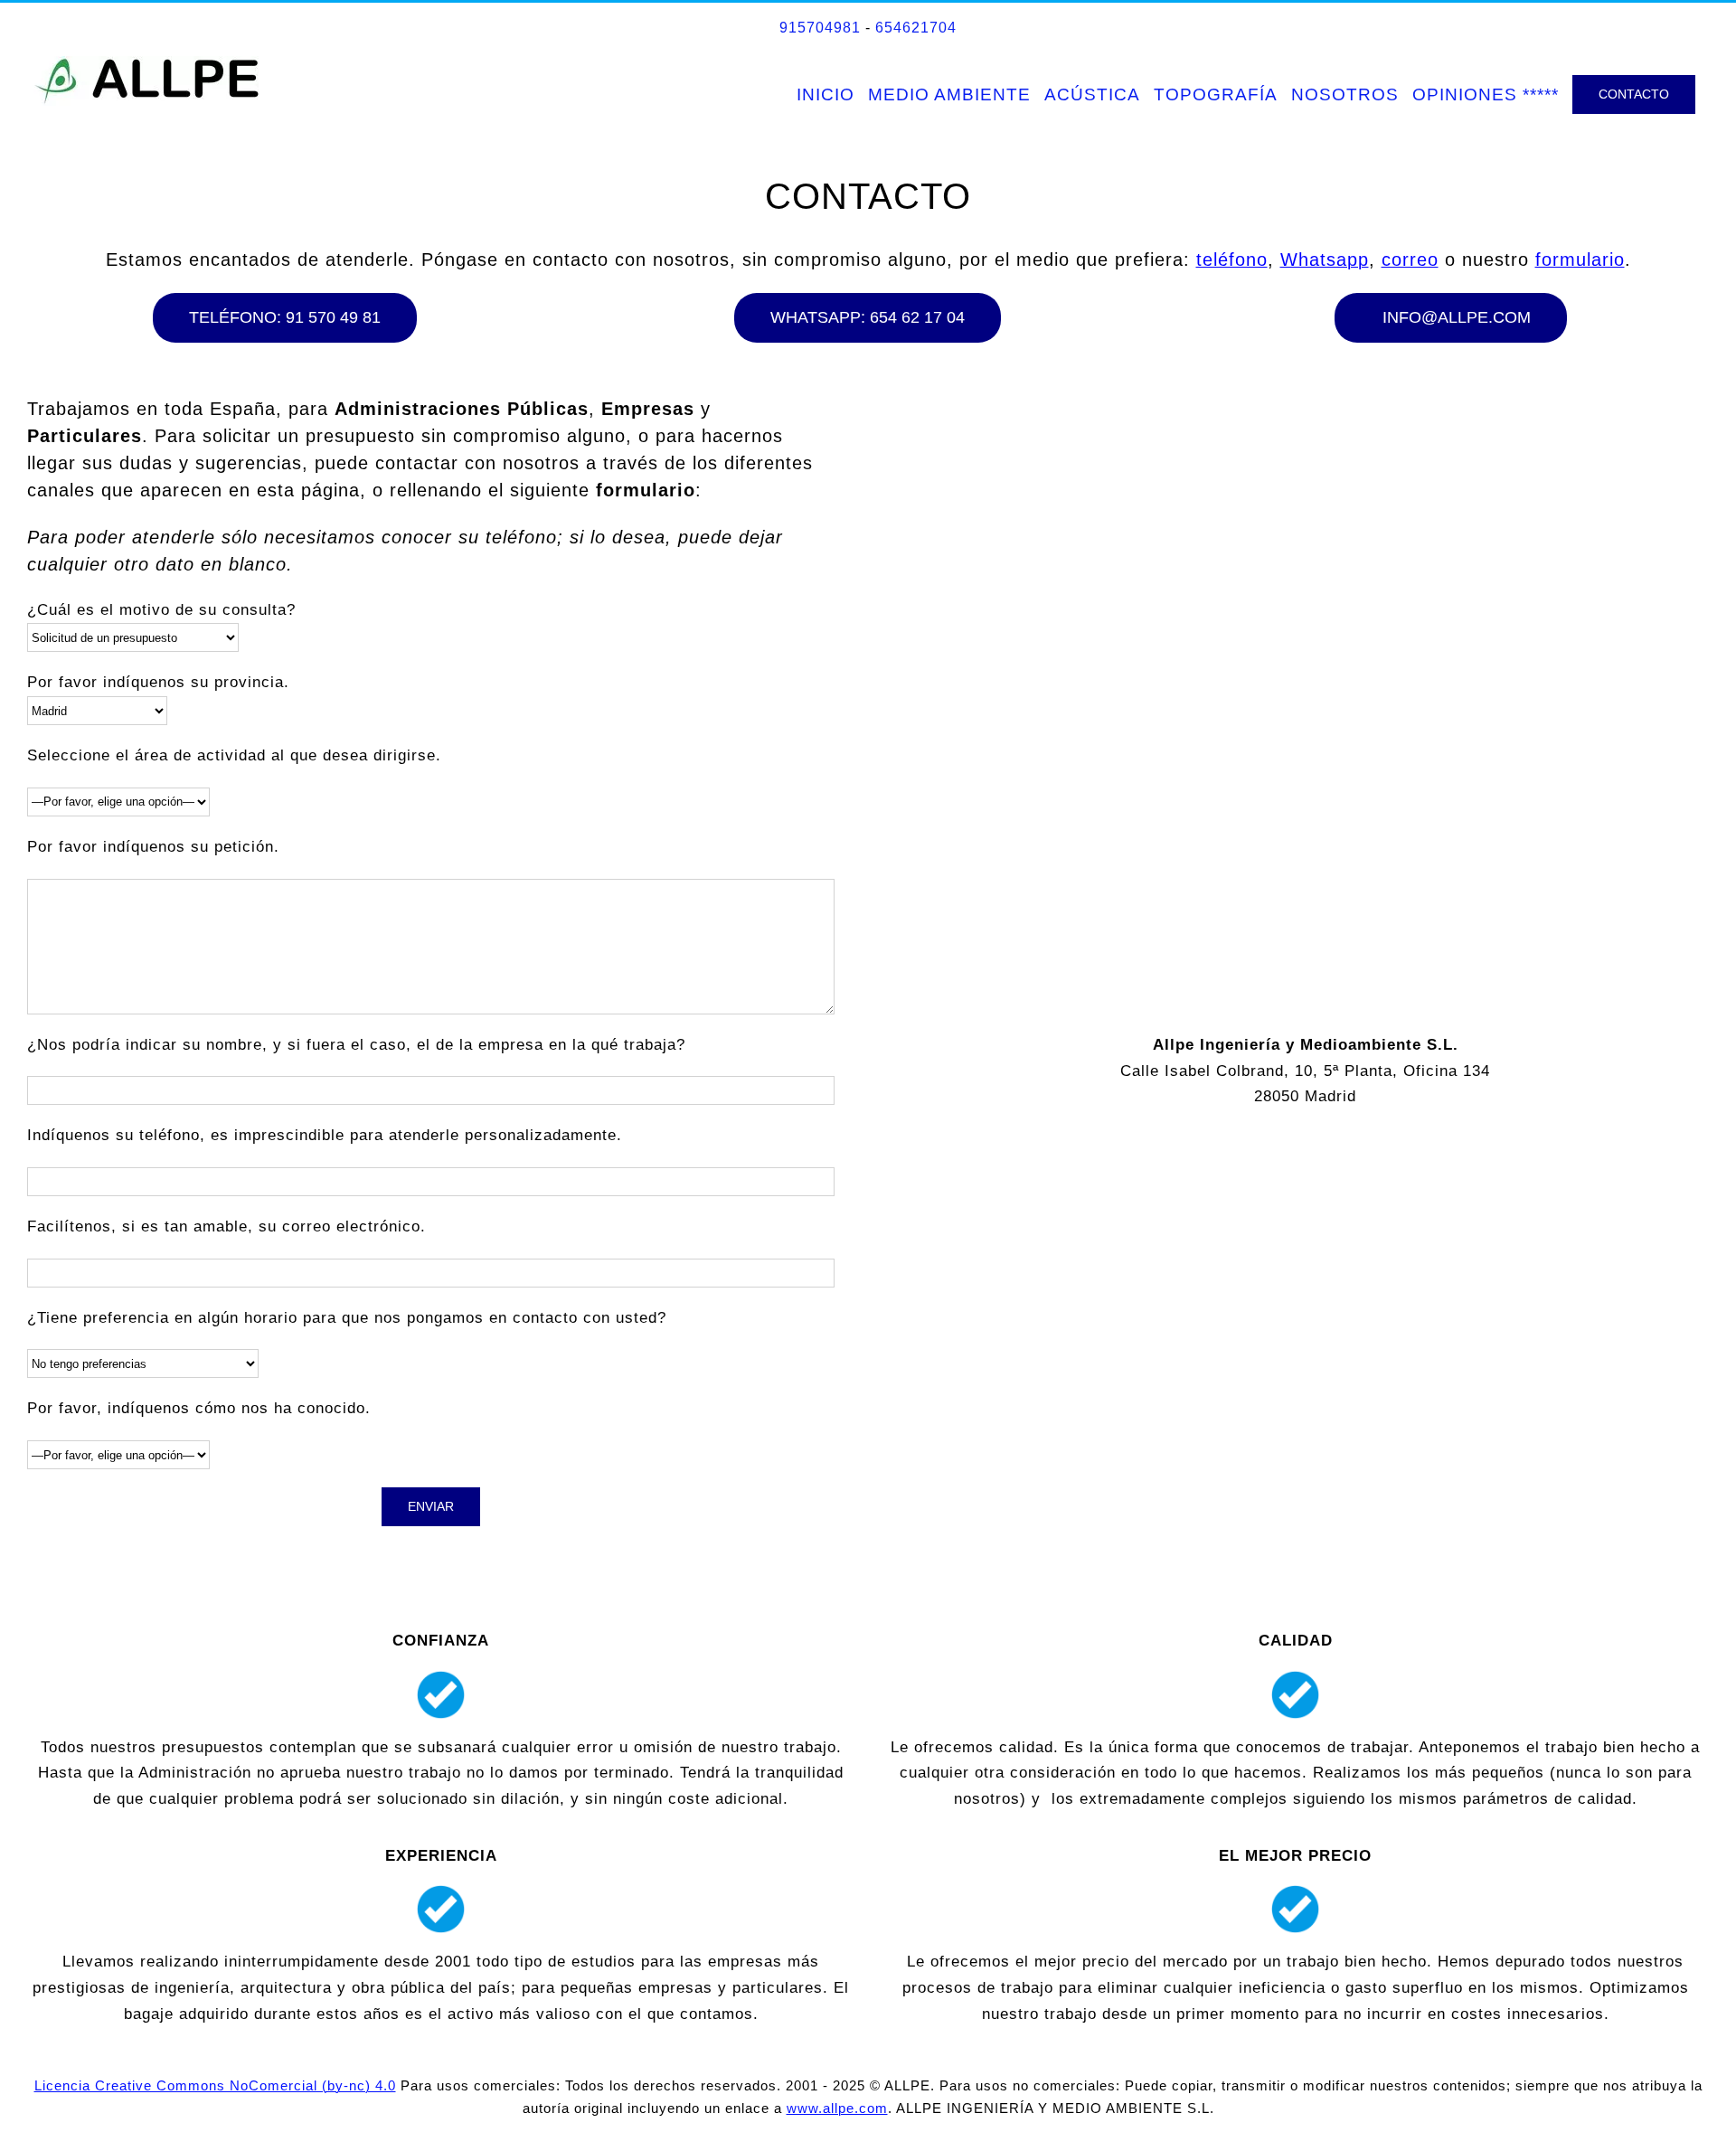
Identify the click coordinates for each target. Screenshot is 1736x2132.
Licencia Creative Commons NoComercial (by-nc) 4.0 (215, 2085)
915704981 (820, 28)
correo (1410, 259)
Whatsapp (1325, 259)
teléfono (1232, 259)
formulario (1580, 259)
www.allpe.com (837, 2108)
